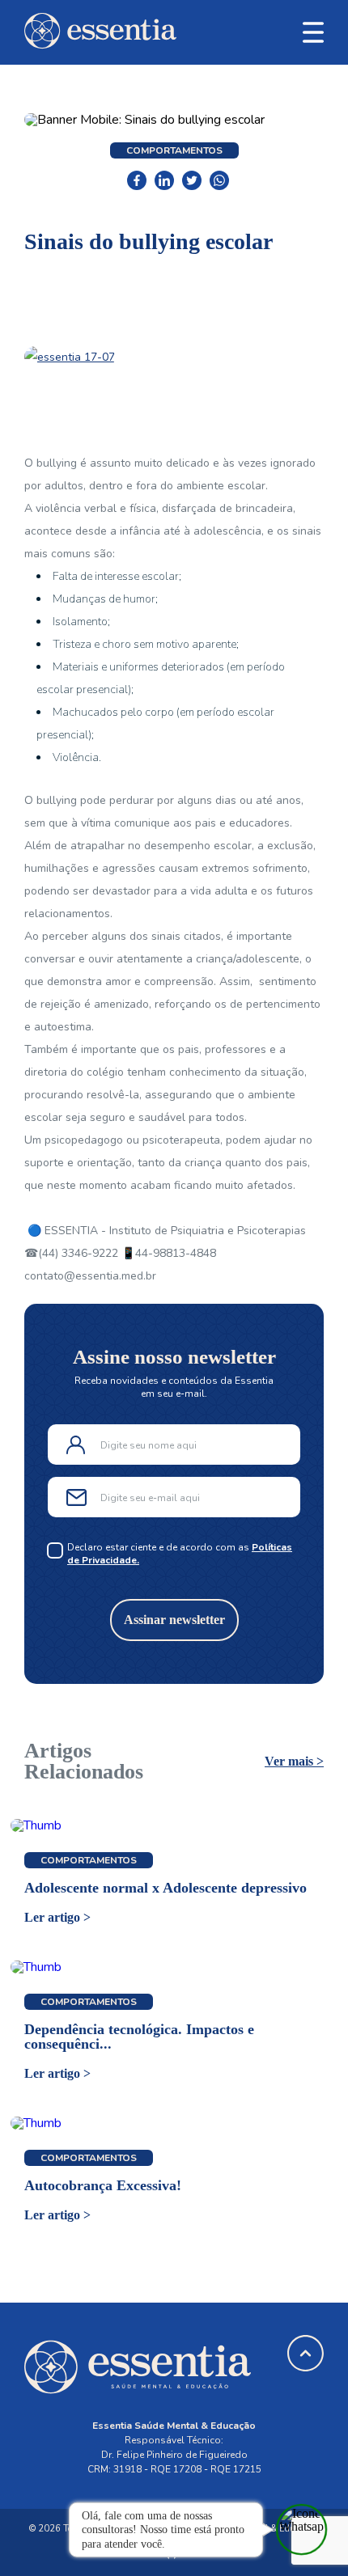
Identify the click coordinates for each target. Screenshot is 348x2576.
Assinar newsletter (174, 1620)
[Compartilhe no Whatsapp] (219, 180)
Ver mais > (294, 1762)
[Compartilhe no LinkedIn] (164, 180)
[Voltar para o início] (100, 45)
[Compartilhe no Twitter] (192, 180)
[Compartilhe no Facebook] (137, 180)
